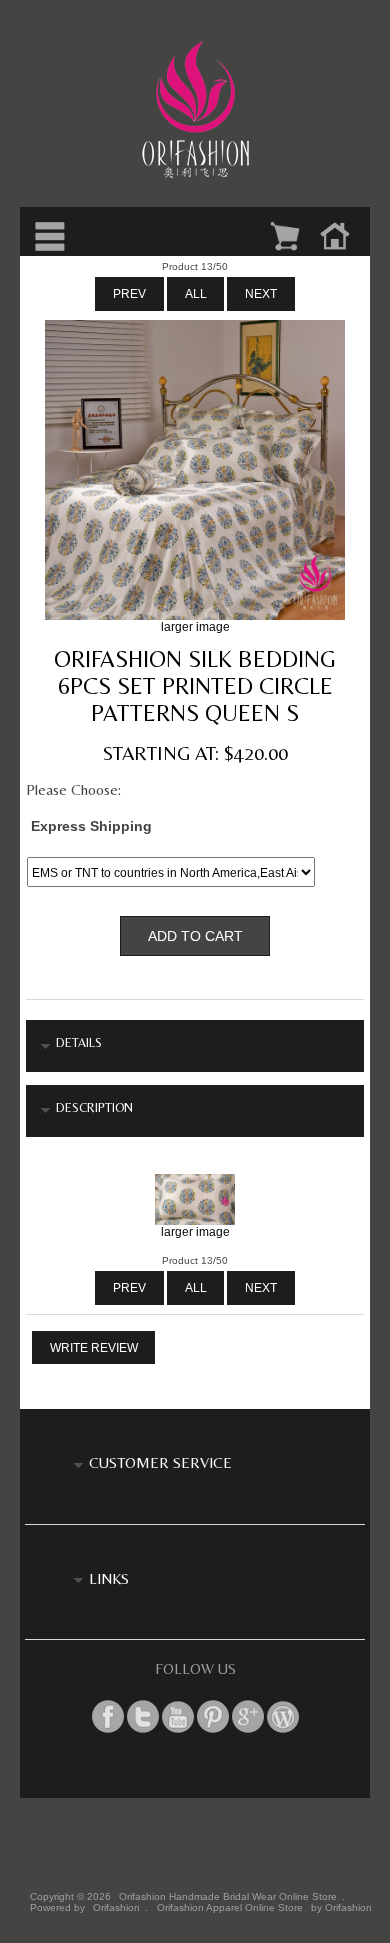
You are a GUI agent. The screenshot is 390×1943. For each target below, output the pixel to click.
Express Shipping (91, 825)
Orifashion (116, 1907)
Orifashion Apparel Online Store (230, 1907)
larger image (195, 1231)
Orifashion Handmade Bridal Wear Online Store (228, 1896)
